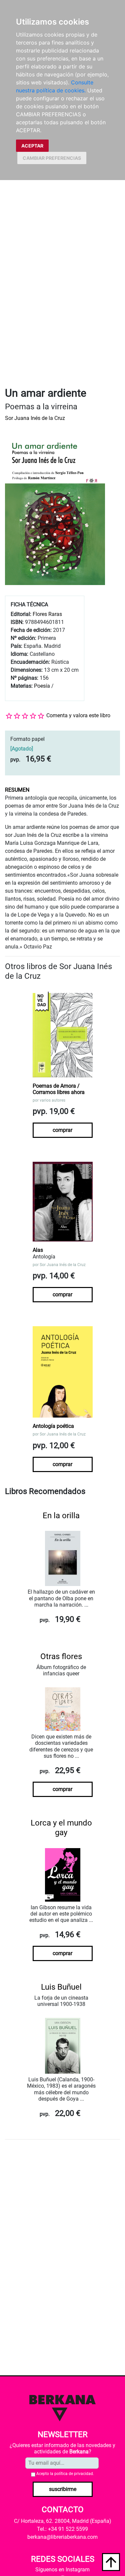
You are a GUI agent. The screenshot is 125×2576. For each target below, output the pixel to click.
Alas (38, 1250)
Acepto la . (65, 2474)
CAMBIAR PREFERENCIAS (52, 158)
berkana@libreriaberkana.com (62, 2537)
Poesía (42, 686)
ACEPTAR (32, 146)
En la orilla (61, 1516)
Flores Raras (47, 614)
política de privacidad (74, 2474)
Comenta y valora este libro (78, 715)
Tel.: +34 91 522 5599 (62, 2529)
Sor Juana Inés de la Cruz (35, 418)
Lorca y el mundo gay (61, 1828)
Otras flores (61, 1656)
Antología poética (53, 1426)
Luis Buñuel (61, 1987)
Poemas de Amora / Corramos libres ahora (59, 1089)
